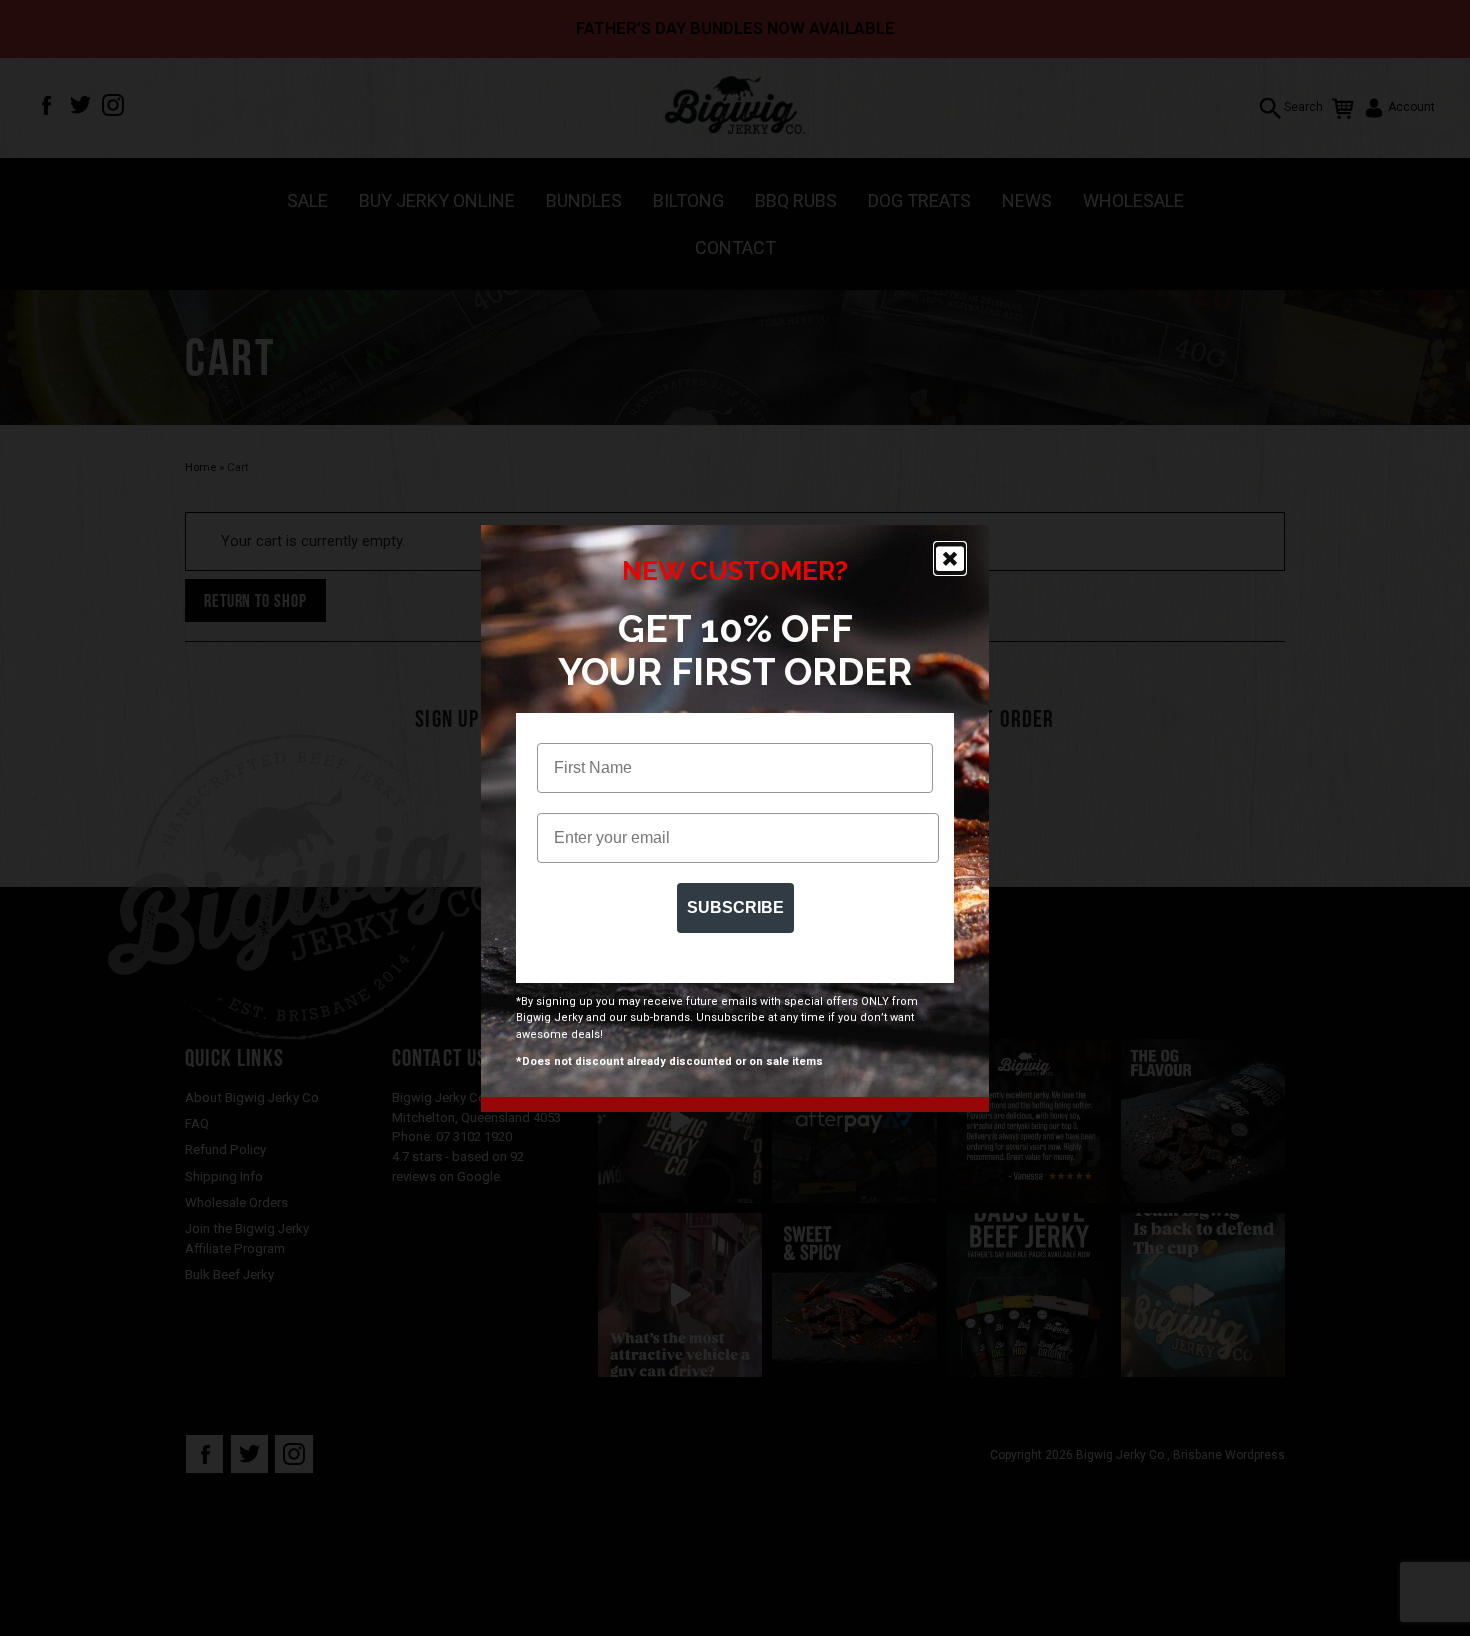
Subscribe (735, 907)
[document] (735, 818)
